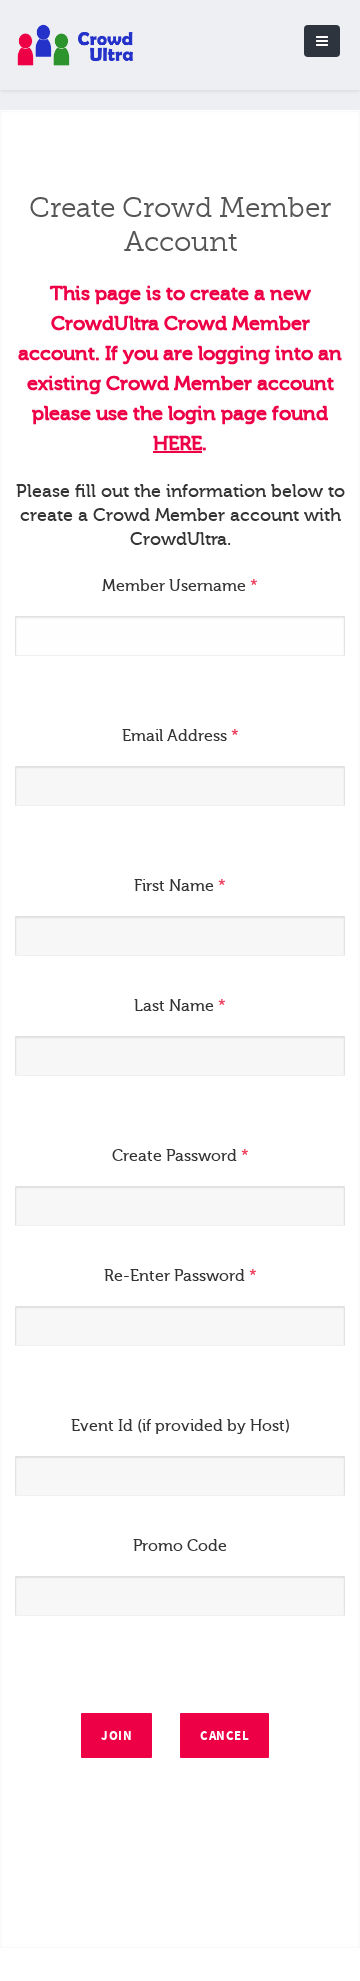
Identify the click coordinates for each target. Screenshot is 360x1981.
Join (116, 1736)
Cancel (224, 1736)
